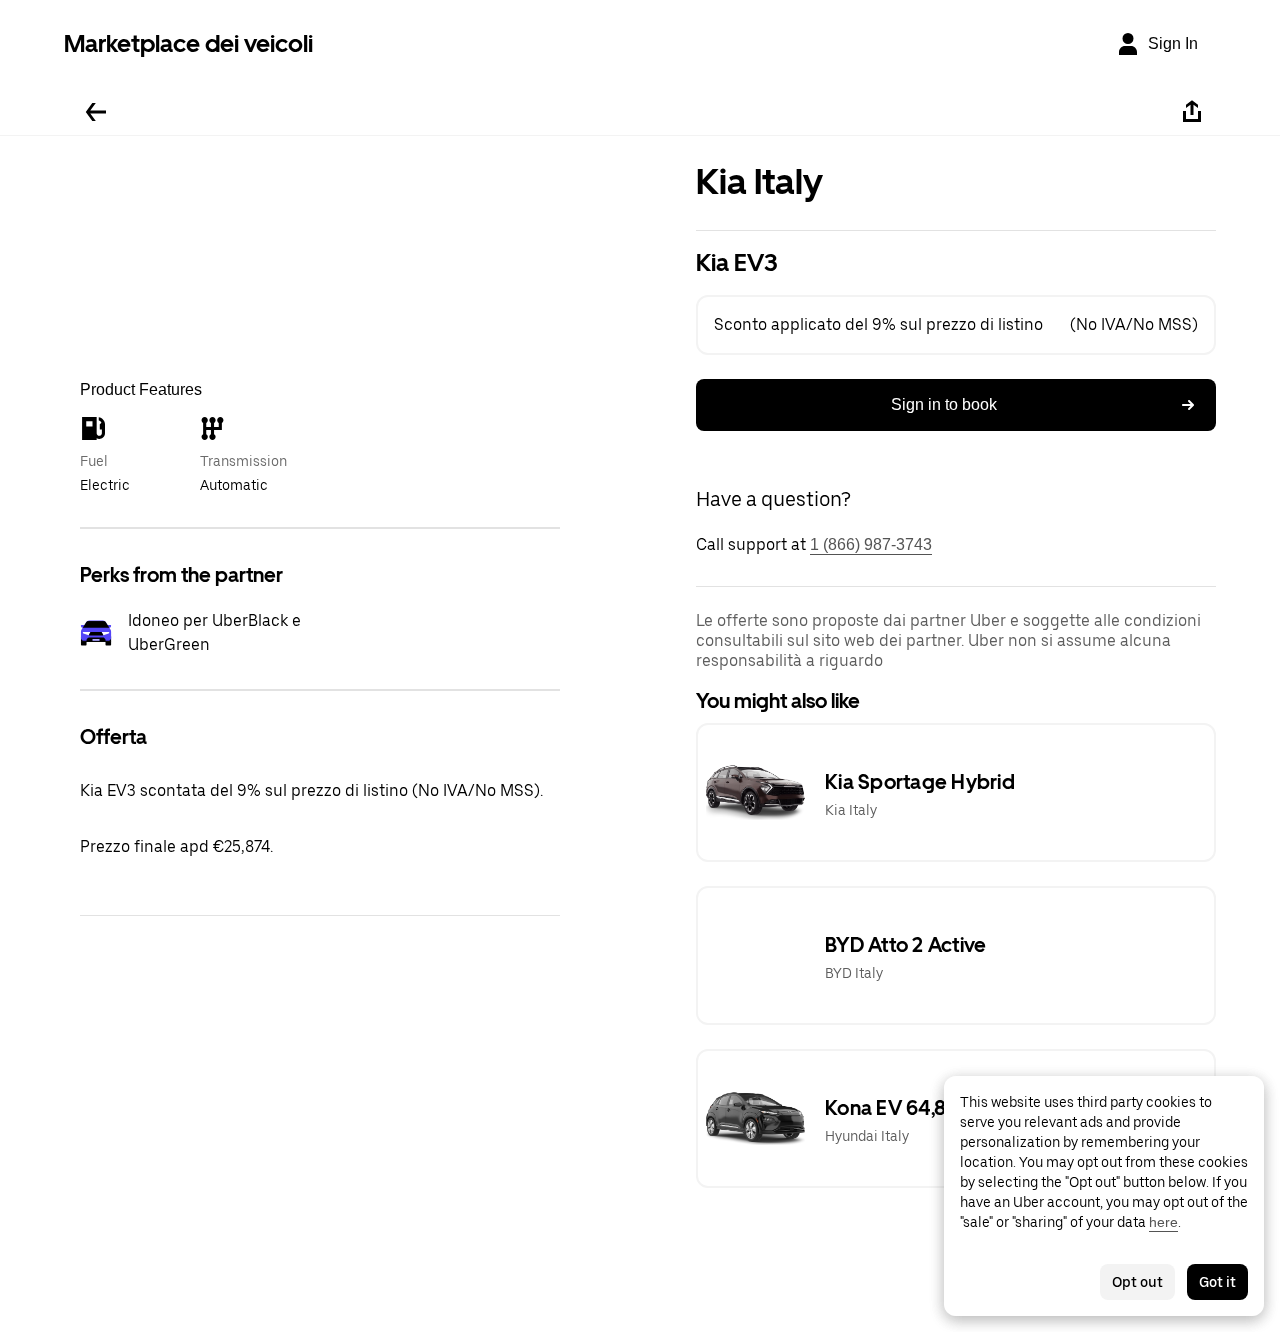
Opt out (1137, 1282)
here (1163, 1222)
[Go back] (96, 112)
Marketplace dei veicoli (188, 43)
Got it (1217, 1282)
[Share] (1192, 112)
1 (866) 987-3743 (871, 544)
